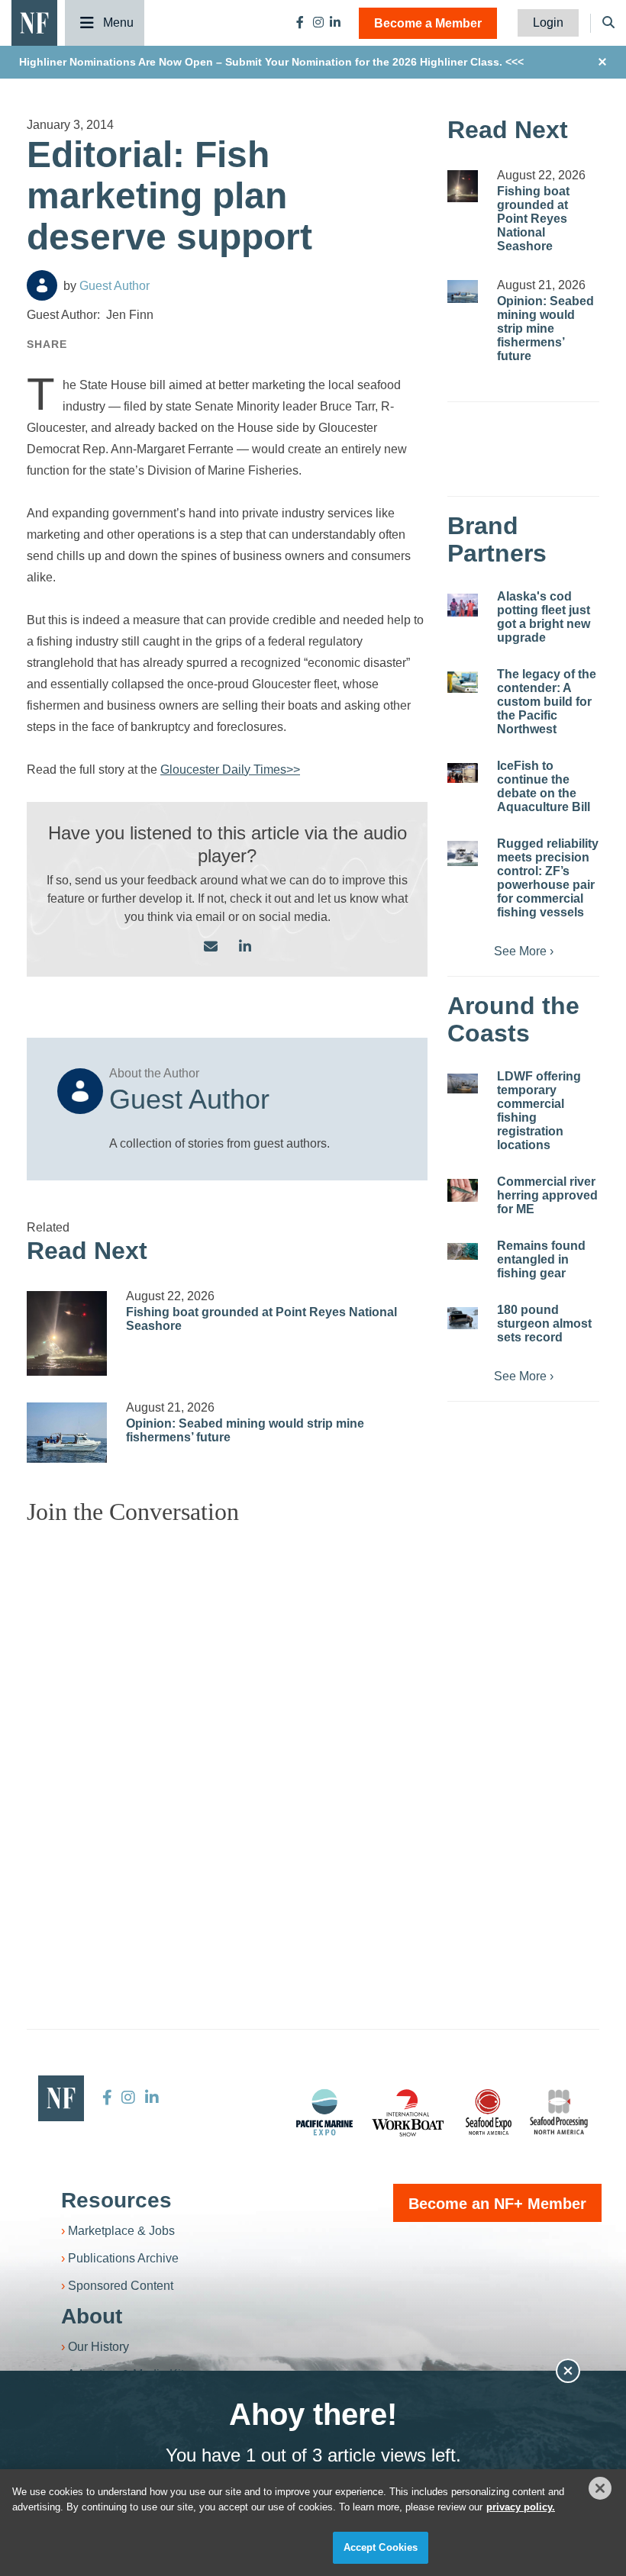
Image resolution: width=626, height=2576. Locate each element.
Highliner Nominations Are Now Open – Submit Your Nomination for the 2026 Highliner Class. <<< (271, 62)
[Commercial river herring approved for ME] (463, 1190)
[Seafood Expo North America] (489, 2112)
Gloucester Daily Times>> (230, 770)
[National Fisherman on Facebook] (300, 23)
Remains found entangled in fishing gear (541, 1259)
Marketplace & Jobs (121, 2231)
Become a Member (428, 23)
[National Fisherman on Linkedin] (335, 23)
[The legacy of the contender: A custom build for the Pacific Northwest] (463, 682)
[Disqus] (227, 1728)
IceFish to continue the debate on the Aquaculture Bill (544, 786)
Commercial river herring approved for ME (547, 1195)
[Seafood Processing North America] (559, 2112)
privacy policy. (521, 2507)
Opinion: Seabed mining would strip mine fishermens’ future (545, 328)
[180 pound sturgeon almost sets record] (463, 1318)
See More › (524, 951)
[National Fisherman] (34, 22)
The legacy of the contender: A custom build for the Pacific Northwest (547, 702)
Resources (116, 2200)
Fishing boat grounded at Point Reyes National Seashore (533, 219)
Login (548, 23)
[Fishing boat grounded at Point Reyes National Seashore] (67, 1333)
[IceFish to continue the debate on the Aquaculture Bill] (463, 773)
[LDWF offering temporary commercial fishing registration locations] (463, 1084)
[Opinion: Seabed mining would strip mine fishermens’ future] (67, 1433)
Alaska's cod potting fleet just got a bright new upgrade (544, 617)
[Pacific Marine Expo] (324, 2112)
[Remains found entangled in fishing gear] (463, 1251)
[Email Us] (211, 947)
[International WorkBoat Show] (409, 2112)
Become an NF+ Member (497, 2204)
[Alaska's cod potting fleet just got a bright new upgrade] (463, 605)
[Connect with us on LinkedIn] (245, 947)
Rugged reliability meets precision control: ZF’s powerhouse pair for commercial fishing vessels (548, 878)
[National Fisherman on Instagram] (318, 23)
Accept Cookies (381, 2547)
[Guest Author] (42, 285)
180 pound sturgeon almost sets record (544, 1323)
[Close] (600, 2488)
